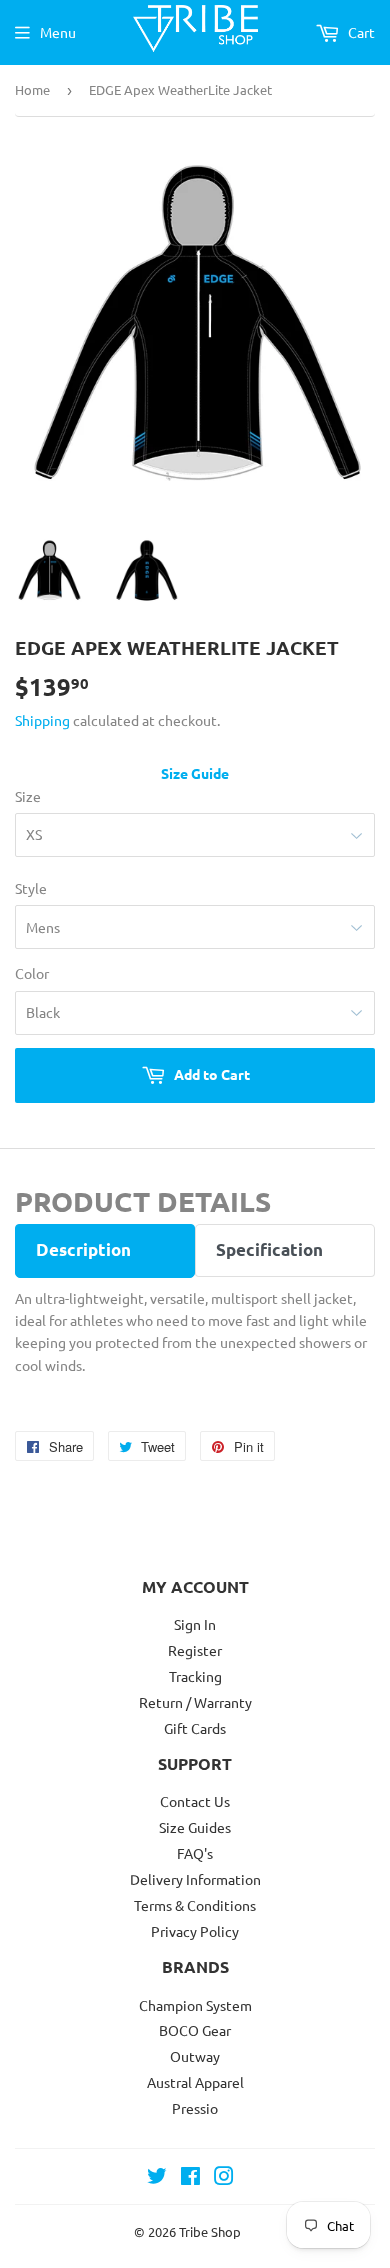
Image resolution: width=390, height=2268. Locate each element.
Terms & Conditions (195, 1905)
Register (195, 1650)
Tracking (195, 1676)
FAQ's (195, 1853)
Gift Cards (195, 1728)
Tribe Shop (210, 2231)
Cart (360, 32)
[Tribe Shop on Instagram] (224, 2178)
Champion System (195, 2005)
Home (32, 89)
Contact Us (195, 1801)
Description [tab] (83, 1249)
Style (31, 888)
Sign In (195, 1624)
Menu (58, 32)
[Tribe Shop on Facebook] (190, 2178)
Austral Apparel (195, 2082)
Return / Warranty (195, 1702)
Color (32, 973)
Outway (195, 2056)
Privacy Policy (195, 1931)
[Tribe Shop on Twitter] (157, 2178)
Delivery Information (195, 1879)
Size (28, 796)
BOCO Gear (195, 2030)
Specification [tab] (269, 1249)
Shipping (42, 720)
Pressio (195, 2108)
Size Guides (195, 1827)
